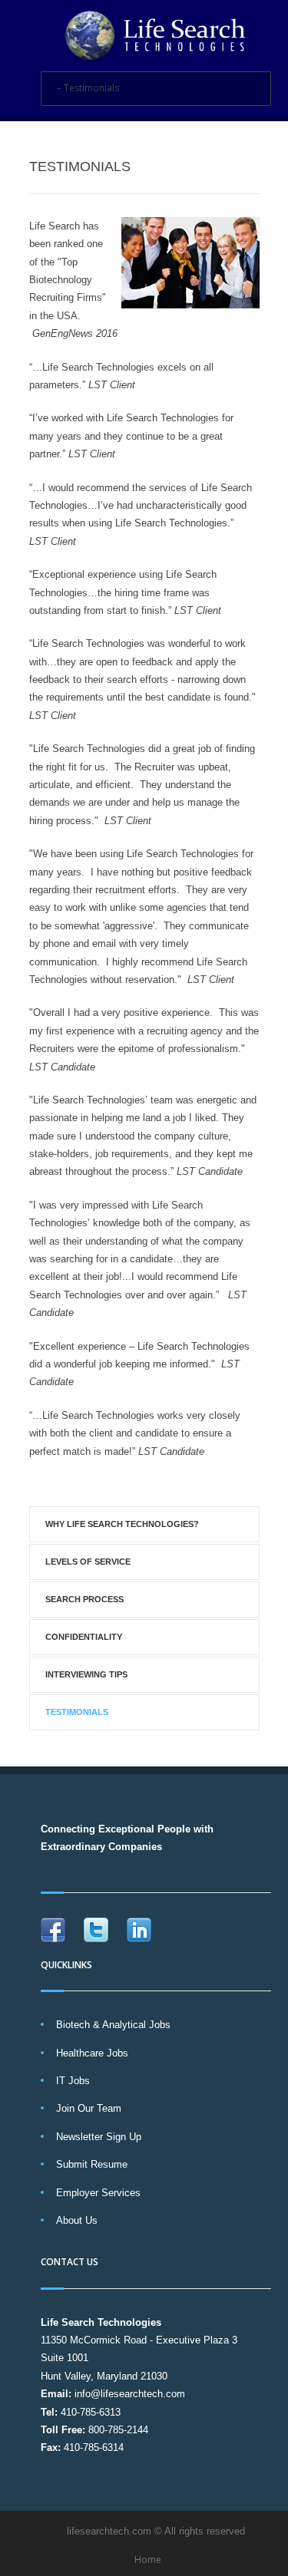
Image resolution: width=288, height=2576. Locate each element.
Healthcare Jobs (92, 2053)
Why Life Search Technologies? (122, 1524)
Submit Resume (92, 2164)
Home (148, 2560)
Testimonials (77, 1712)
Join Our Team (89, 2108)
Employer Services (98, 2193)
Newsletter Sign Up (99, 2137)
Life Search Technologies (101, 2322)
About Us (77, 2220)
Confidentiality (84, 1637)
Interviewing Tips (86, 1674)
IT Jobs (73, 2081)
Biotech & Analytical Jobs (113, 2025)
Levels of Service (88, 1562)
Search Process (84, 1599)
